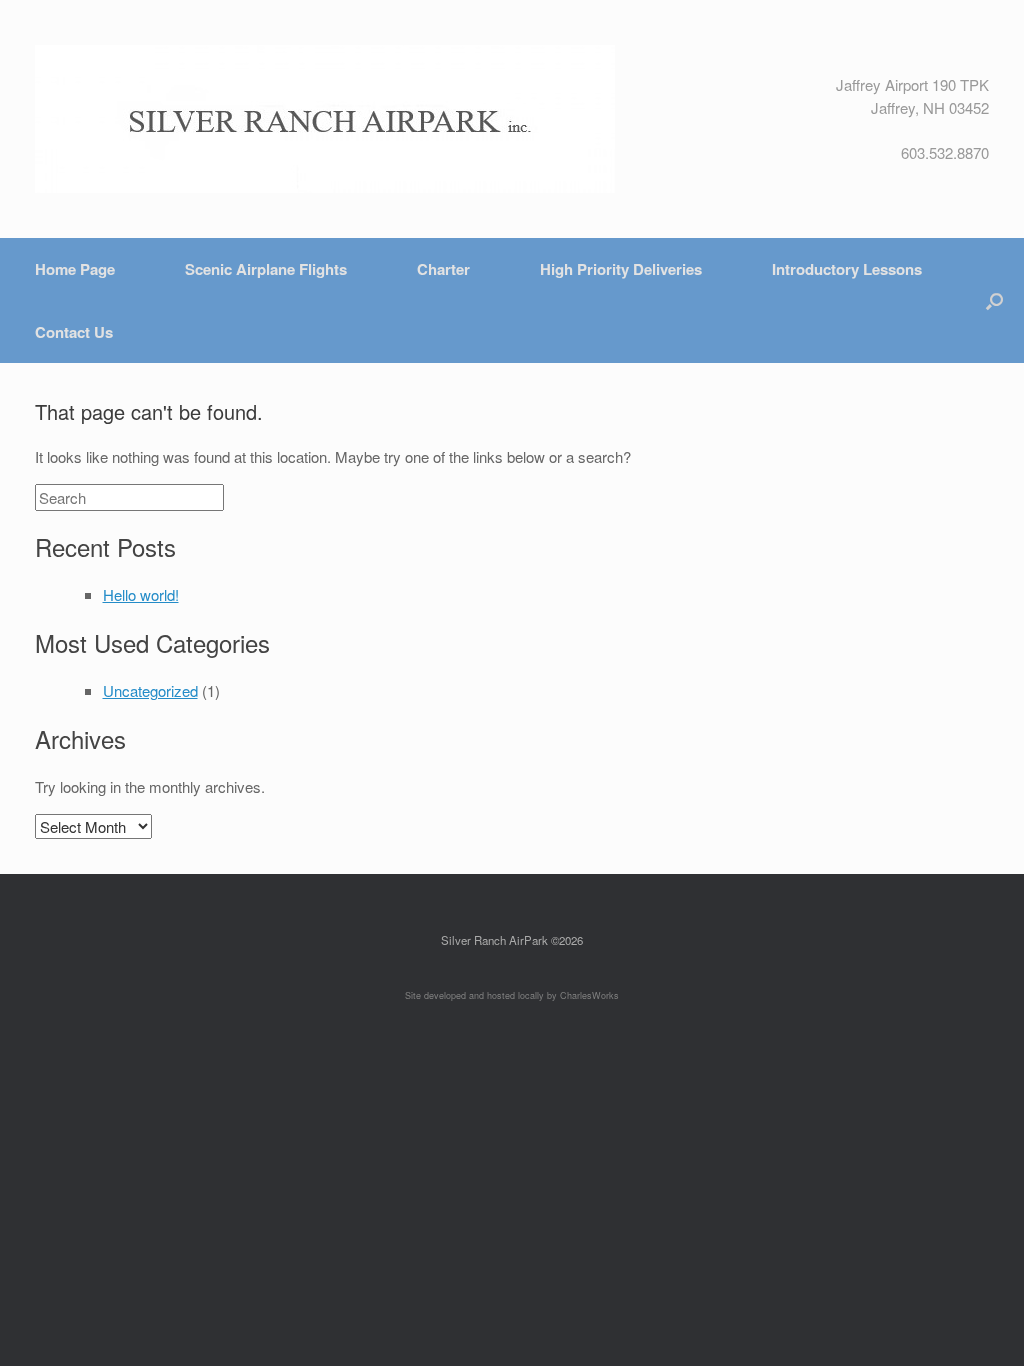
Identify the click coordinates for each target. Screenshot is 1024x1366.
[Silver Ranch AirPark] (325, 119)
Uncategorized (150, 690)
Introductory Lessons (847, 269)
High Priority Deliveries (621, 269)
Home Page (75, 269)
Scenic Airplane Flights (266, 269)
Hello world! (141, 594)
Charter (443, 269)
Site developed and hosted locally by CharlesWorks (512, 995)
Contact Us (74, 332)
